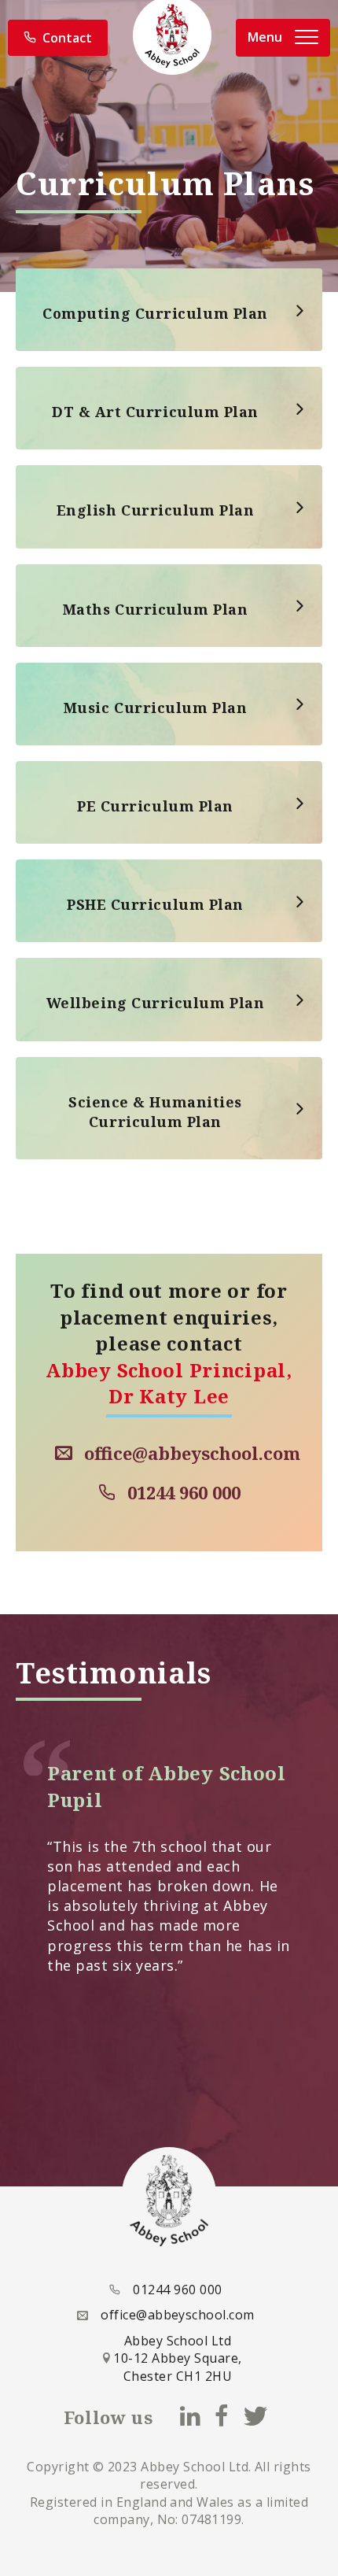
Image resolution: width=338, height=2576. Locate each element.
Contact (67, 38)
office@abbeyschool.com (192, 1453)
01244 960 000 (184, 1492)
